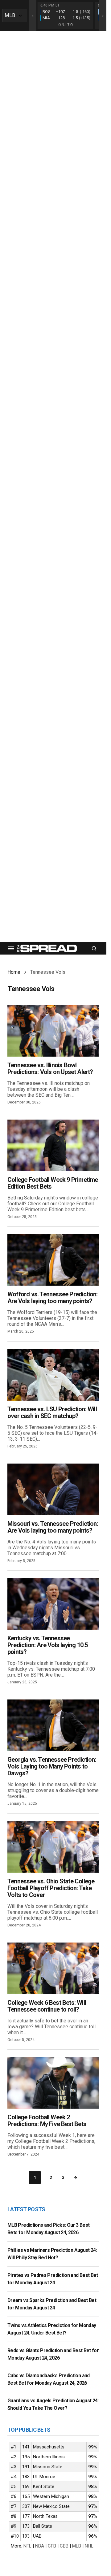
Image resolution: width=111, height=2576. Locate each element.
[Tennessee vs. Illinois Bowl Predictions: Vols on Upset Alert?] (53, 1031)
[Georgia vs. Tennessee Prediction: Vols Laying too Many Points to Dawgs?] (53, 1725)
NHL (89, 2546)
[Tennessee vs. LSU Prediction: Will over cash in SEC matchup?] (53, 1375)
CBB (64, 2546)
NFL (27, 2546)
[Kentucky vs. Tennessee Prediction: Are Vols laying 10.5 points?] (53, 1604)
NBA (40, 2546)
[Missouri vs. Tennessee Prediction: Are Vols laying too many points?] (53, 1489)
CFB (52, 2546)
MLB (77, 2546)
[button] (11, 948)
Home (14, 972)
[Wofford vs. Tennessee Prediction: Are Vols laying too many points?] (53, 1260)
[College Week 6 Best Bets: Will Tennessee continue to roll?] (53, 1968)
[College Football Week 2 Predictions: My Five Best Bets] (53, 2083)
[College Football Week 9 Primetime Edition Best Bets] (53, 1145)
